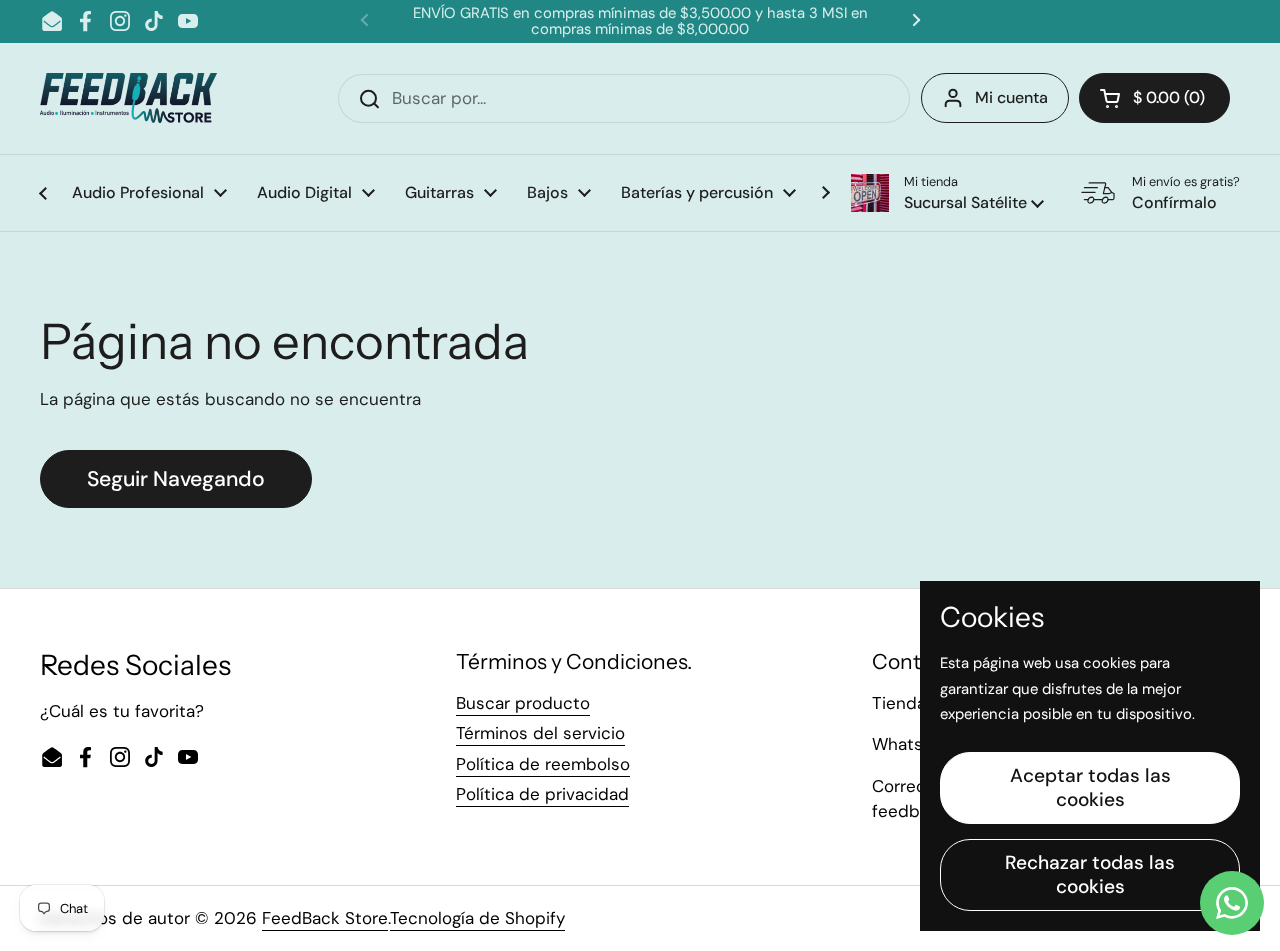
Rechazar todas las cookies (1090, 874)
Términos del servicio (540, 733)
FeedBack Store (325, 918)
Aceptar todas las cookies (1090, 787)
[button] (947, 193)
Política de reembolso (543, 764)
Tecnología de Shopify (477, 918)
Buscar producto (523, 703)
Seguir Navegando (176, 479)
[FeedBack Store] (128, 98)
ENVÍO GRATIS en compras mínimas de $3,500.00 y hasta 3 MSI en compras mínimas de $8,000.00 (640, 21)
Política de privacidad (542, 794)
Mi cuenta (1011, 97)
